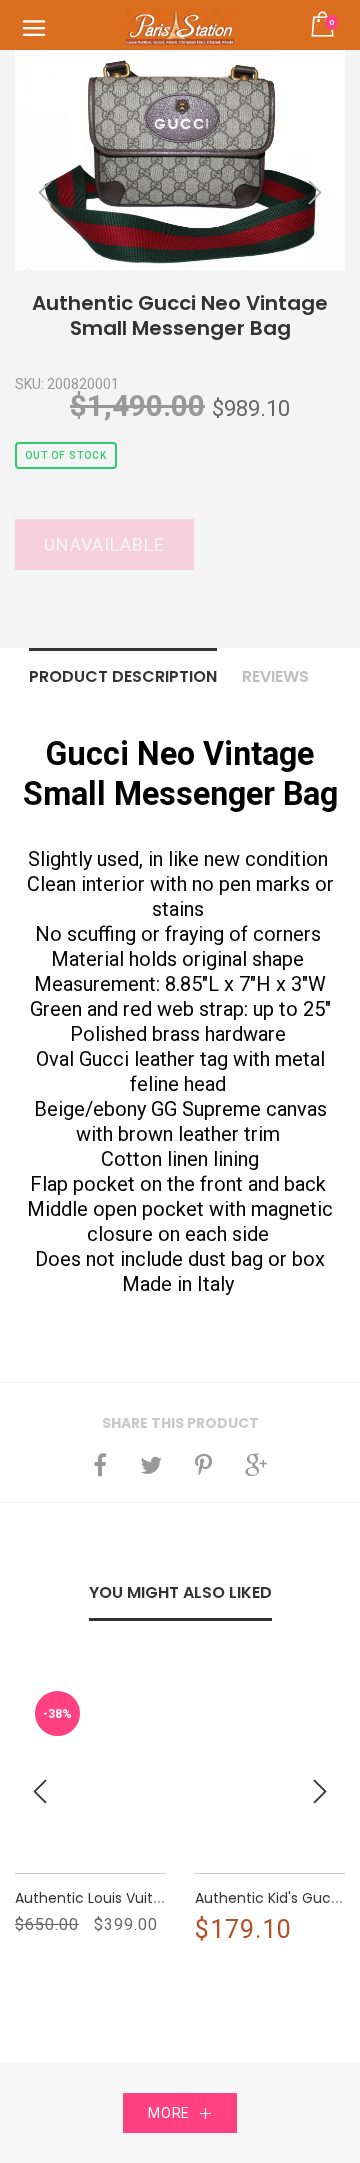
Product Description (123, 676)
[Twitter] (151, 1465)
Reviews (275, 676)
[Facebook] (100, 1465)
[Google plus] (256, 1465)
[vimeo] (203, 1465)
